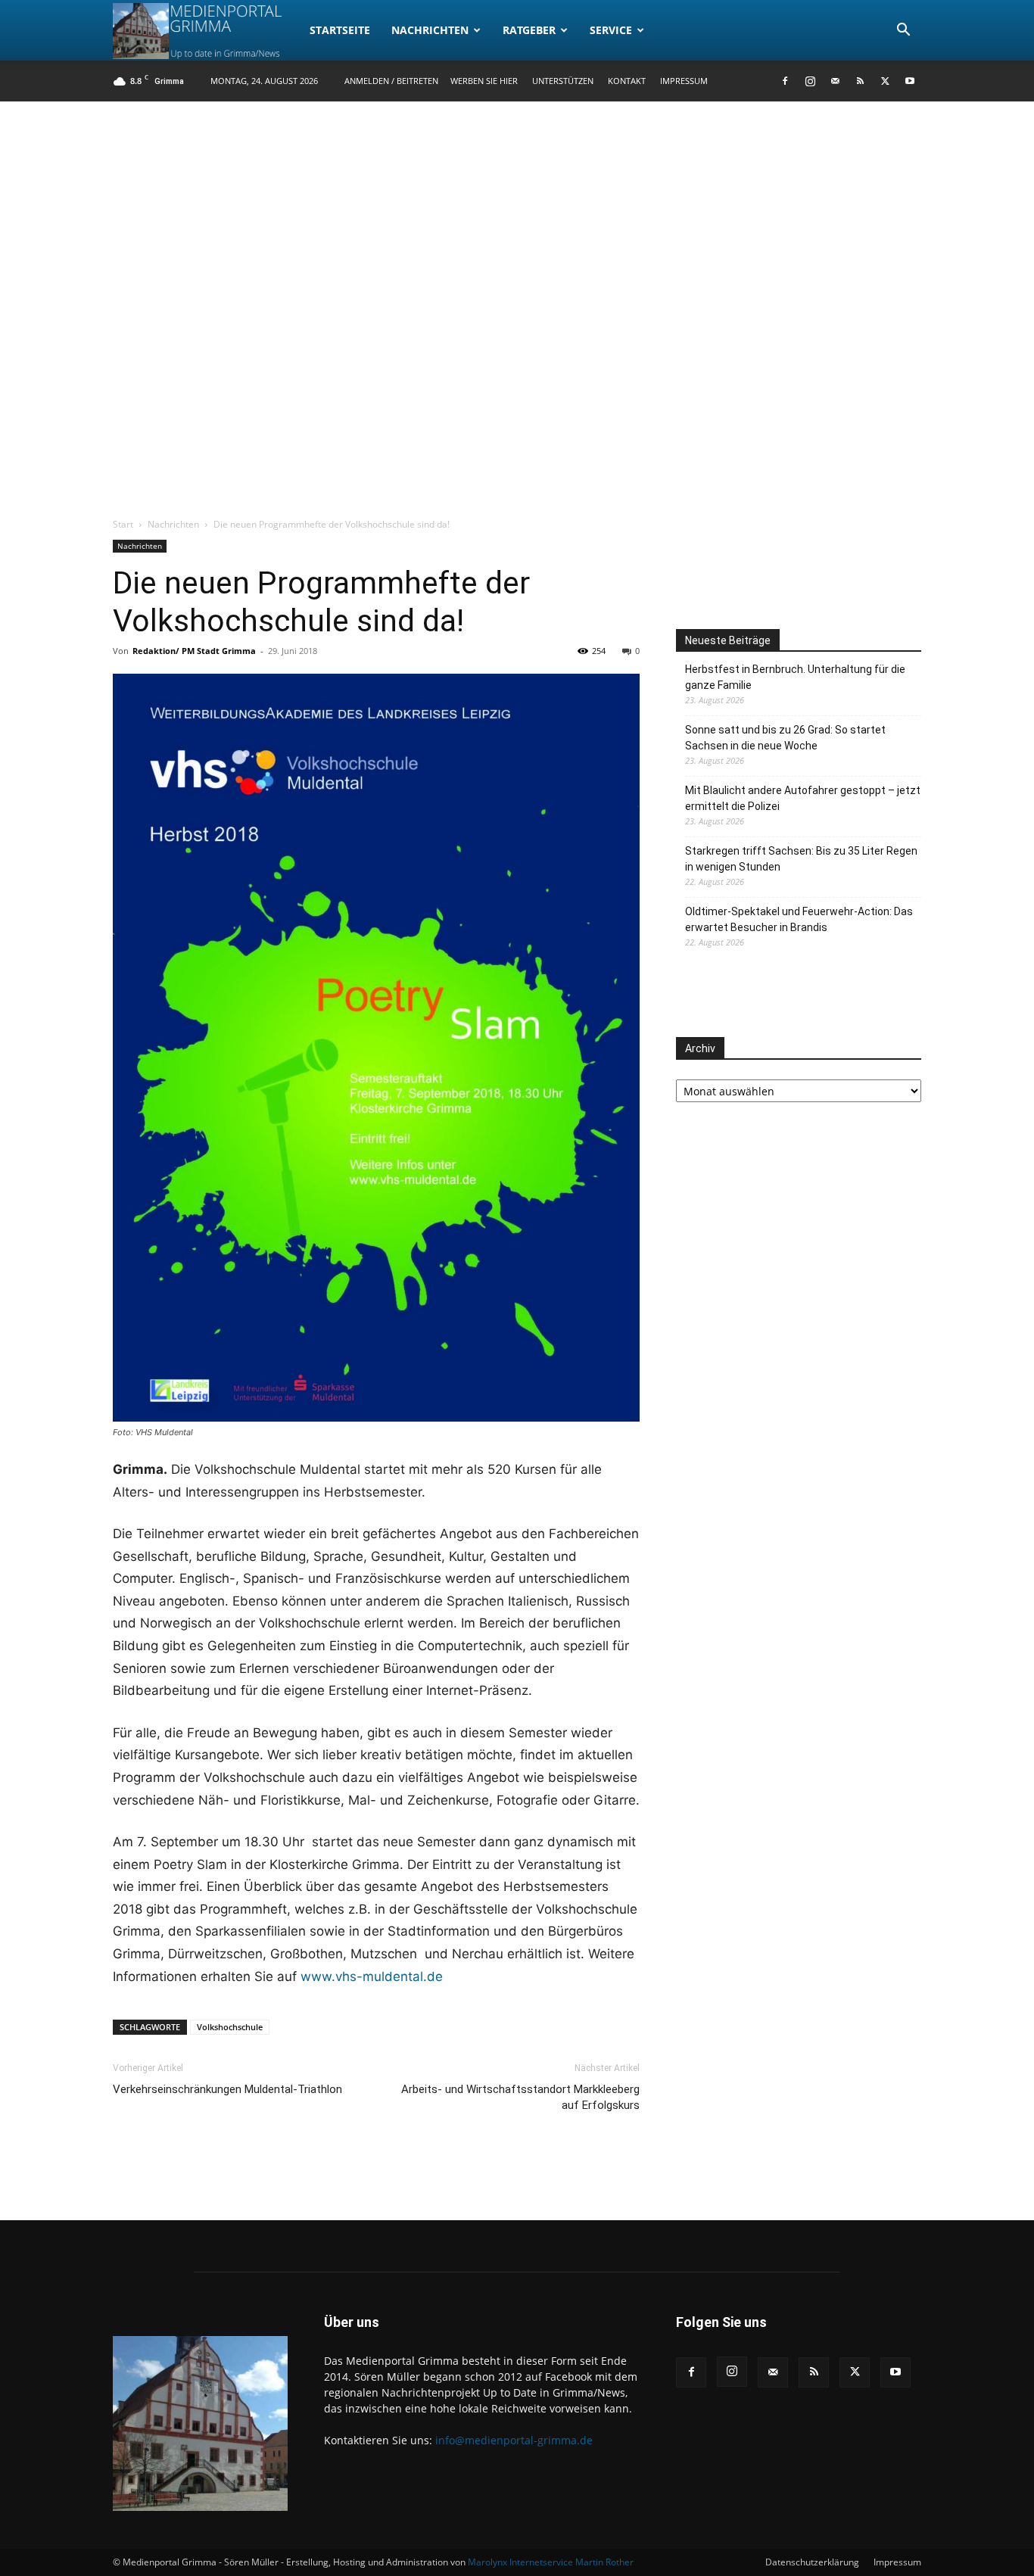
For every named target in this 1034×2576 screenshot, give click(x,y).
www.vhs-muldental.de (372, 1976)
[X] (885, 81)
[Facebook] (785, 81)
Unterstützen (563, 81)
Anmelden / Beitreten (391, 81)
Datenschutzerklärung (812, 2562)
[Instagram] (810, 81)
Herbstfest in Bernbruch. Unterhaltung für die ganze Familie (795, 677)
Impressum (684, 81)
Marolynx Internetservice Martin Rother (551, 2562)
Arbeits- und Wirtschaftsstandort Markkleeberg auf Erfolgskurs (520, 2097)
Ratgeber (529, 30)
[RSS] (860, 81)
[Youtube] (910, 81)
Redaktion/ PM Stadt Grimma (194, 651)
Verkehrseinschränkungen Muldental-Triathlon (227, 2089)
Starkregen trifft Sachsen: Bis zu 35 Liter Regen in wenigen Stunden (801, 859)
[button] (903, 31)
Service (611, 30)
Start (123, 524)
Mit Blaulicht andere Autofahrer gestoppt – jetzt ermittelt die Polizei (803, 798)
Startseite (340, 30)
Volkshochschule (230, 2027)
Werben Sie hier (484, 81)
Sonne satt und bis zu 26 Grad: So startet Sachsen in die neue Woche (785, 738)
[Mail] (835, 81)
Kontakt (627, 81)
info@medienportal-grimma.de (514, 2440)
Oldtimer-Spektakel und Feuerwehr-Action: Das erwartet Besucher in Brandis (799, 919)
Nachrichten (430, 30)
